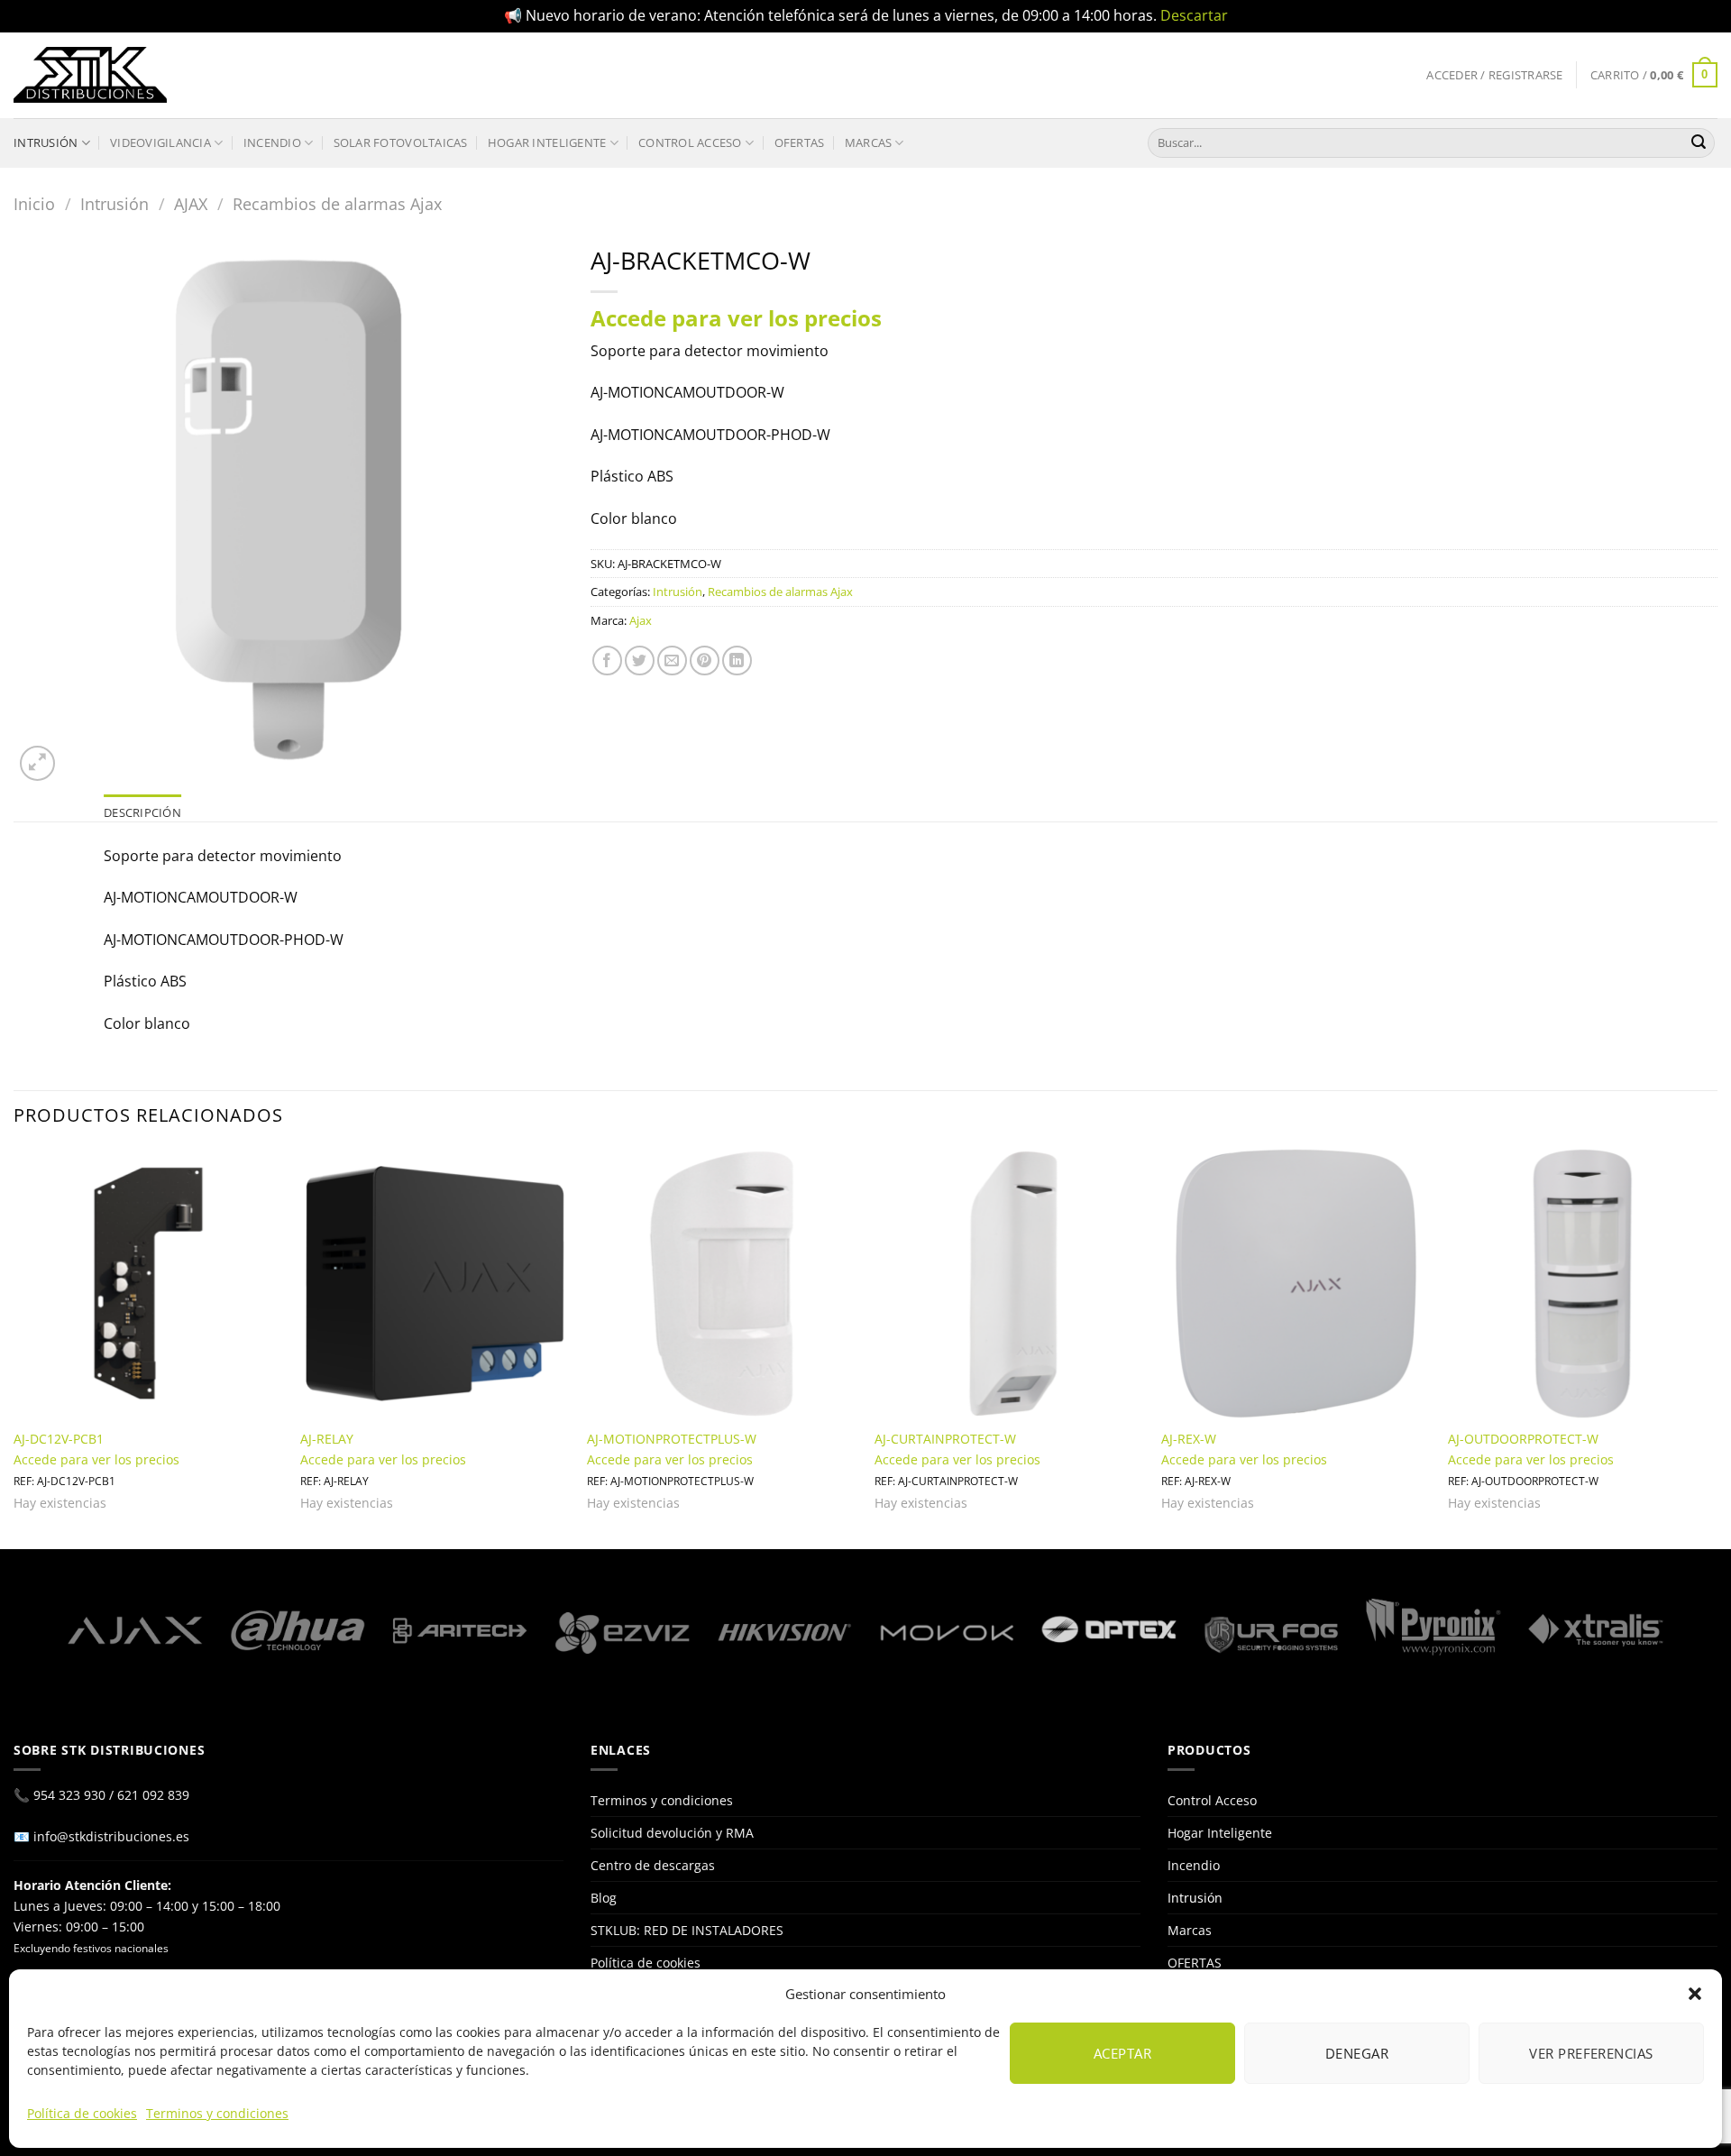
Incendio (272, 142)
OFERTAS (800, 142)
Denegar (1357, 2053)
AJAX (191, 203)
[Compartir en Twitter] (640, 661)
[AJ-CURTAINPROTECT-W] (1009, 1284)
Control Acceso (690, 142)
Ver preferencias (1591, 2053)
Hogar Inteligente (547, 142)
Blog (604, 1898)
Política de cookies (82, 2113)
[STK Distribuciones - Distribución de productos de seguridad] (90, 75)
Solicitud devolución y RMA (672, 1833)
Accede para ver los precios (736, 318)
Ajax (641, 620)
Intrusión (46, 142)
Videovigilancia (160, 142)
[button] (1695, 1994)
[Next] (1717, 1347)
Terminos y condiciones (217, 2113)
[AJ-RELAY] (435, 1284)
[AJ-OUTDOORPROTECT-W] (1583, 1284)
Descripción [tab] (142, 812)
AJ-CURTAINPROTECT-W (945, 1439)
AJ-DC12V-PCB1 (59, 1439)
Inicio (34, 203)
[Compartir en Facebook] (607, 661)
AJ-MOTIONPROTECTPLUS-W (672, 1439)
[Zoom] (37, 763)
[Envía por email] (672, 661)
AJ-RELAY (327, 1439)
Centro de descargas (653, 1865)
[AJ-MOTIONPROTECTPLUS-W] (722, 1284)
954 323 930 (69, 1795)
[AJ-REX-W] (1296, 1284)
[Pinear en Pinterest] (705, 661)
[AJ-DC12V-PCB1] (148, 1284)
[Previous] (14, 1347)
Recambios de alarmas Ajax (337, 203)
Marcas (869, 142)
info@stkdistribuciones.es (111, 1836)
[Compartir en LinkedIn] (737, 661)
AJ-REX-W (1189, 1439)
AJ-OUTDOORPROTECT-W (1523, 1439)
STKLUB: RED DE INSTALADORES (687, 1930)
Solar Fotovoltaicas (401, 142)
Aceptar (1122, 2053)
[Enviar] (1699, 142)
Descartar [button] (1194, 15)
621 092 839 (153, 1795)
